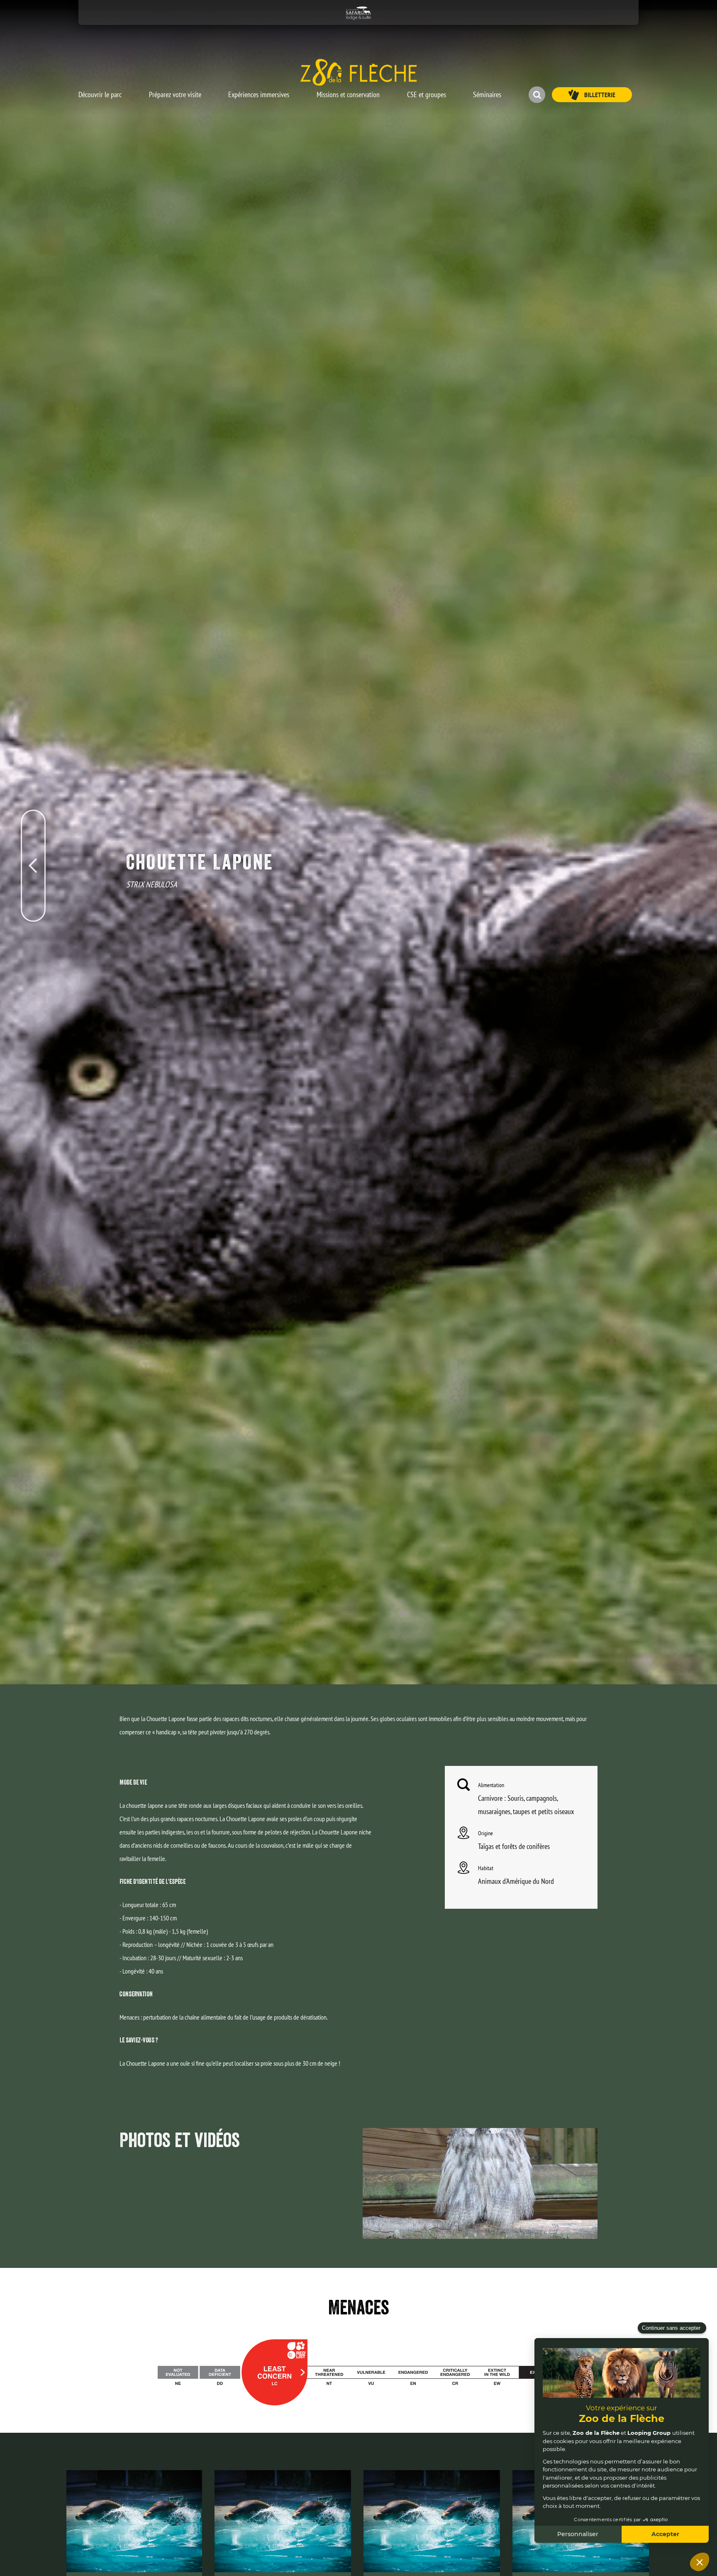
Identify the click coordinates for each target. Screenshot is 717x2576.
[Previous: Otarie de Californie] (33, 826)
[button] (100, 91)
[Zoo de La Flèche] (358, 72)
